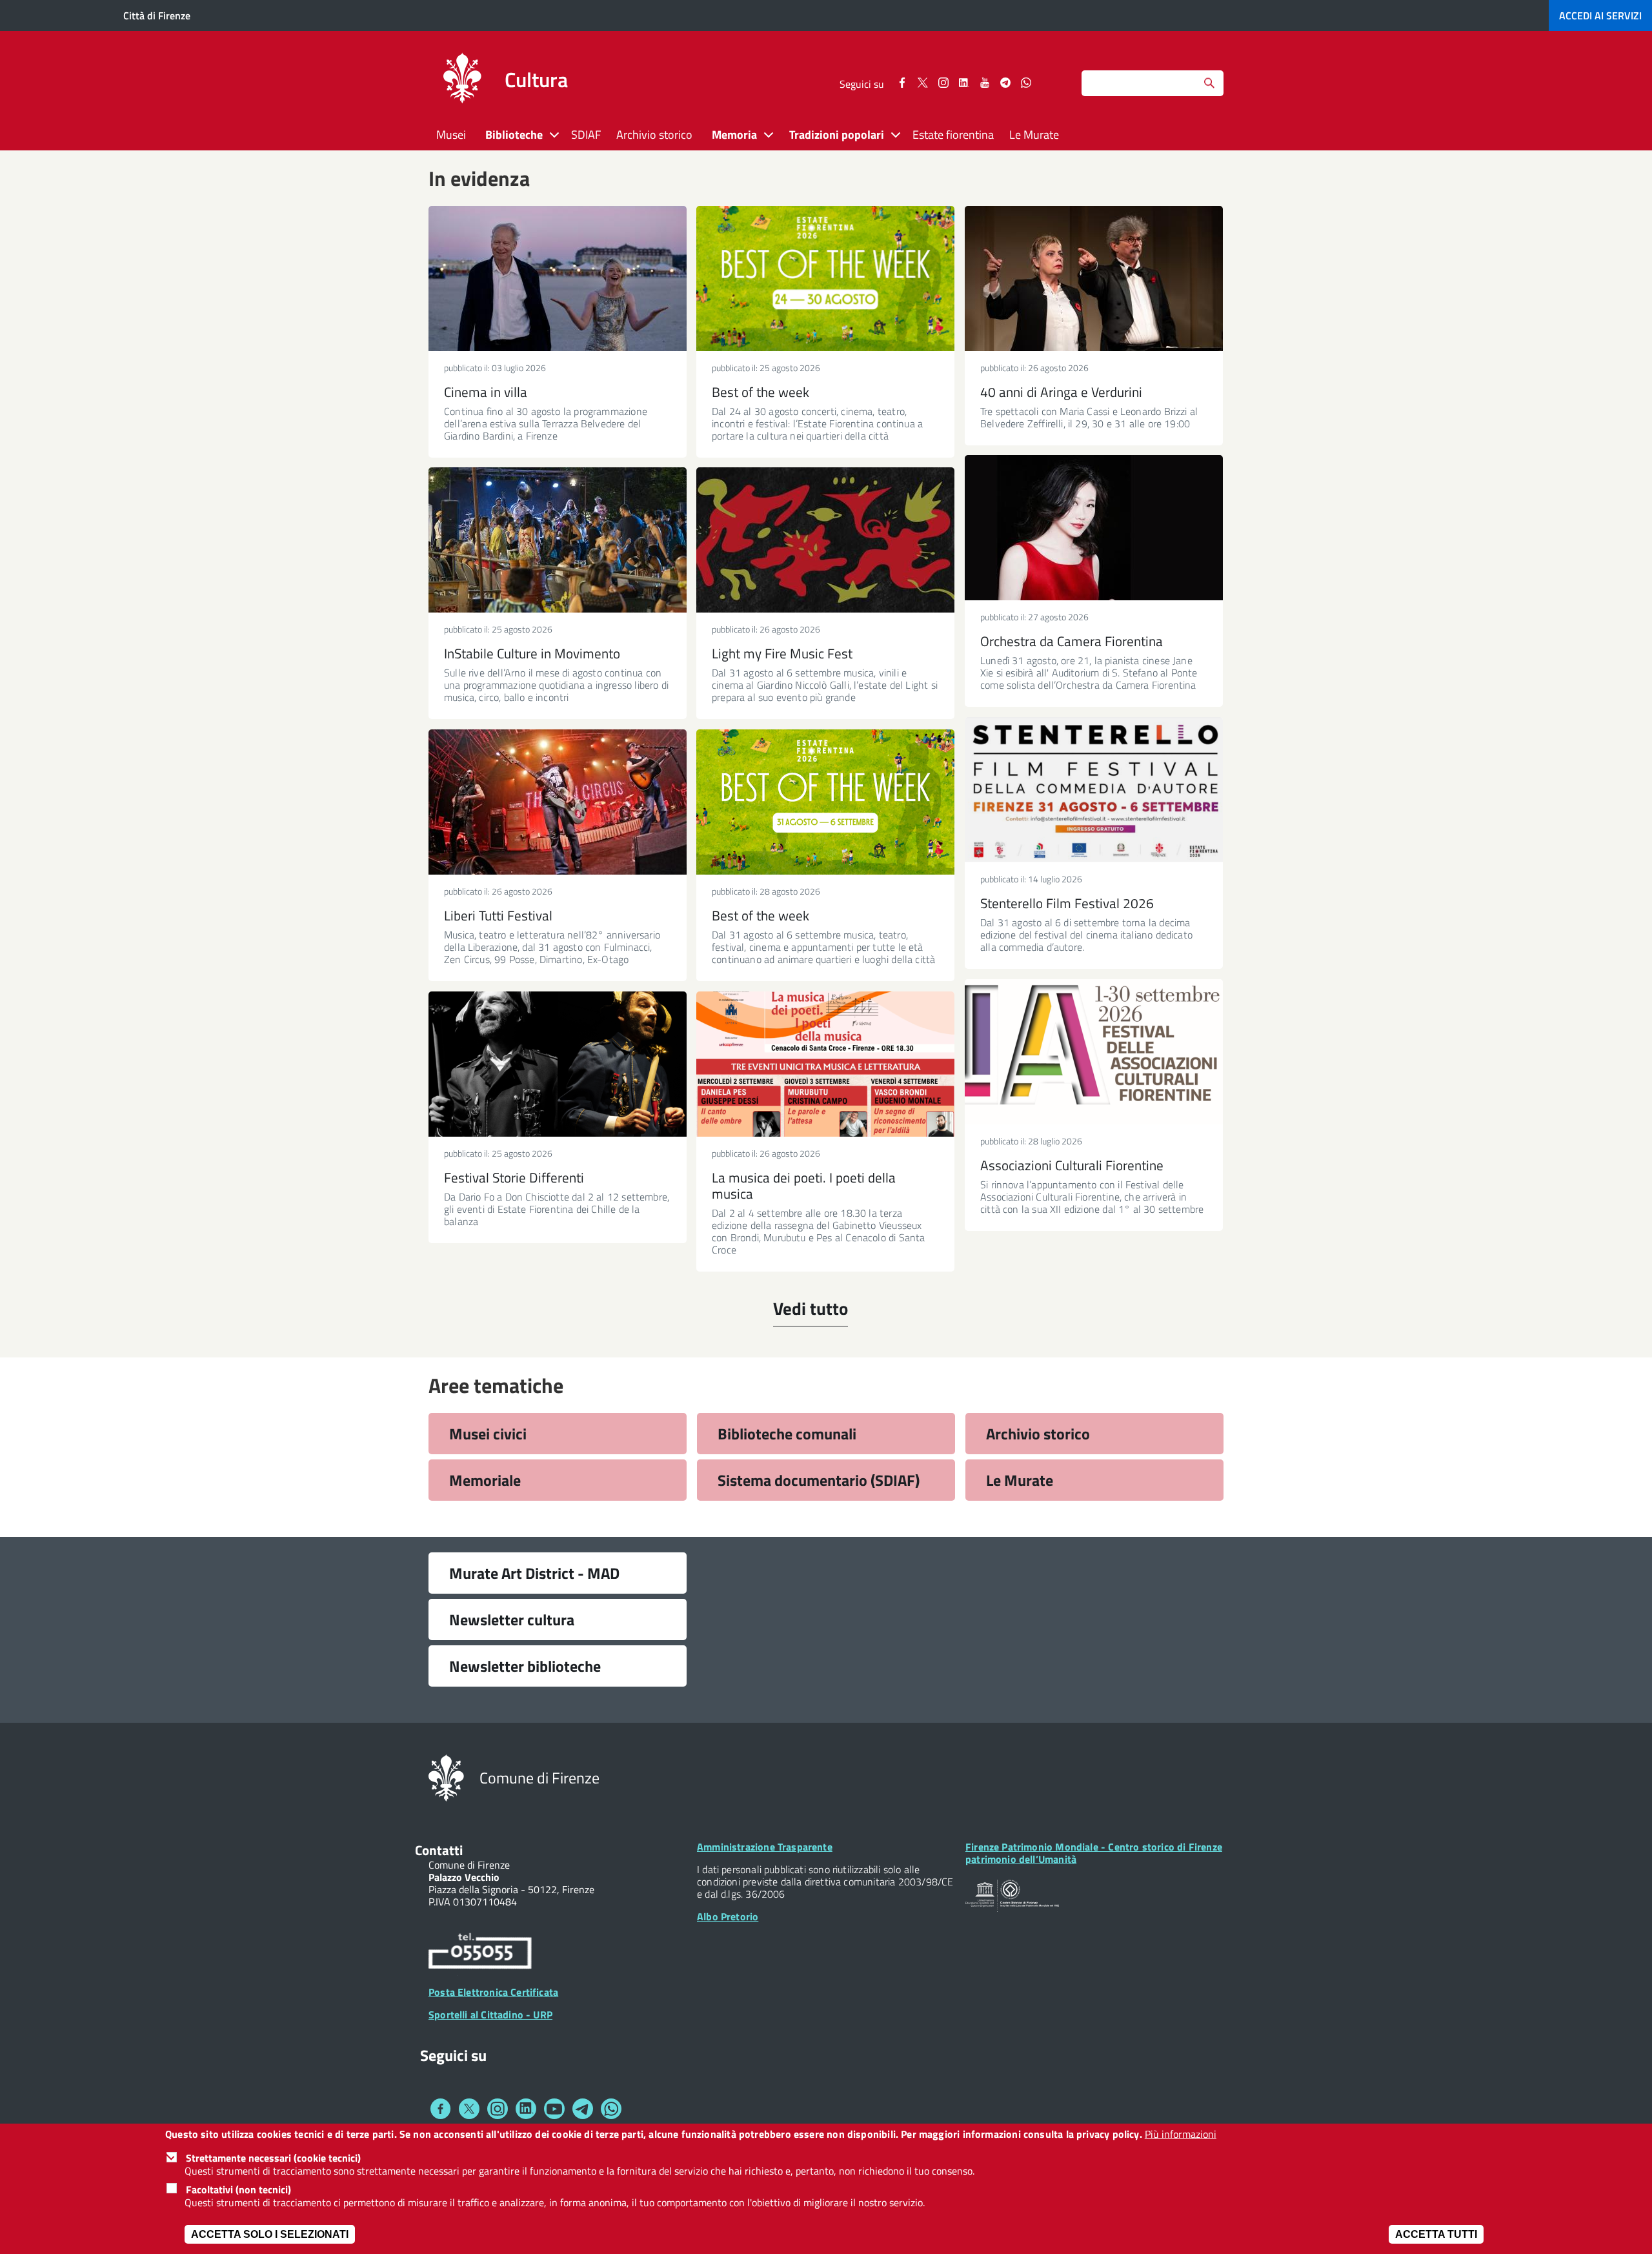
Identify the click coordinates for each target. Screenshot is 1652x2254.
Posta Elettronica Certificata (493, 1992)
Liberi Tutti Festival (498, 915)
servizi (1600, 15)
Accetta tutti (1436, 2234)
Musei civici (488, 1434)
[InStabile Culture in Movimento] (558, 540)
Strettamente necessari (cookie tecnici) (273, 2158)
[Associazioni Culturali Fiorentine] (1094, 1052)
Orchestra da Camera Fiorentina (1072, 641)
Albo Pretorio (728, 1916)
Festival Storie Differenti (514, 1177)
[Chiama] (480, 1953)
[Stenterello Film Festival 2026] (1094, 790)
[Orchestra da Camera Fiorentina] (1094, 528)
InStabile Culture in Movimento (532, 653)
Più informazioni (1181, 2134)
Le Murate (1034, 135)
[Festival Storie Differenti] (558, 1064)
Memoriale (485, 1480)
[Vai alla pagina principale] (462, 80)
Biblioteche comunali (787, 1434)
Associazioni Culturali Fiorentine (1072, 1165)
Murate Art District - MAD (534, 1573)
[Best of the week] (825, 279)
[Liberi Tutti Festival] (558, 802)
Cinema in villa (486, 392)
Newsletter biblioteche (525, 1666)
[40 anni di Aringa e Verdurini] (1094, 279)
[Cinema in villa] (558, 279)
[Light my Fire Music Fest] (825, 540)
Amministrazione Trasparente (765, 1847)
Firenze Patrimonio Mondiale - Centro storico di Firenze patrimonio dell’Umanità (1094, 1853)
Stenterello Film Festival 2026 (1067, 903)
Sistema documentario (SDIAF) (819, 1480)
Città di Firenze (157, 15)
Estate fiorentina (953, 135)
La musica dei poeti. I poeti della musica (804, 1185)
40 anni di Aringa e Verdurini (1061, 392)
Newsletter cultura (512, 1619)
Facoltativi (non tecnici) (238, 2189)
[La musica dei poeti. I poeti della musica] (825, 1064)
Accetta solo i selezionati (270, 2234)
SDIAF (586, 135)
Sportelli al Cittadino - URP (490, 2015)
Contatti (439, 1850)
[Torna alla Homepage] (446, 1777)
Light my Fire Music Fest (782, 653)
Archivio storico (654, 135)
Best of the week (761, 392)
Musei (451, 135)
